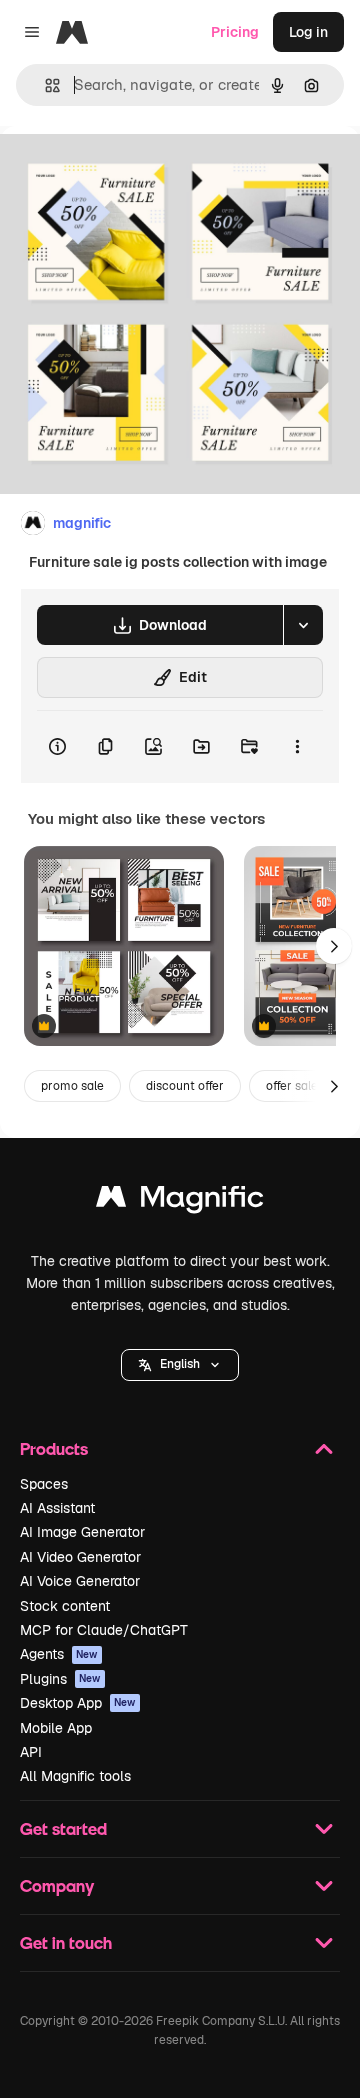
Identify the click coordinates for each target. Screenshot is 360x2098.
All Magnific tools (75, 1776)
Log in (308, 32)
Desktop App (78, 1703)
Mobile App (56, 1728)
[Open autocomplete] (44, 85)
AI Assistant (57, 1508)
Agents (59, 1654)
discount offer (185, 1086)
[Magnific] (180, 1201)
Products (54, 1448)
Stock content (65, 1606)
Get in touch (66, 1942)
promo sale (72, 1086)
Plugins (60, 1679)
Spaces (44, 1484)
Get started (63, 1828)
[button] (180, 1365)
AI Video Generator (80, 1557)
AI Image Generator (82, 1532)
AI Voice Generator (80, 1581)
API (31, 1752)
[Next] (334, 946)
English (180, 1364)
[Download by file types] (303, 625)
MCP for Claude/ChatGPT (104, 1630)
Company (57, 1885)
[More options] (297, 747)
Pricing (235, 32)
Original (128, 171)
